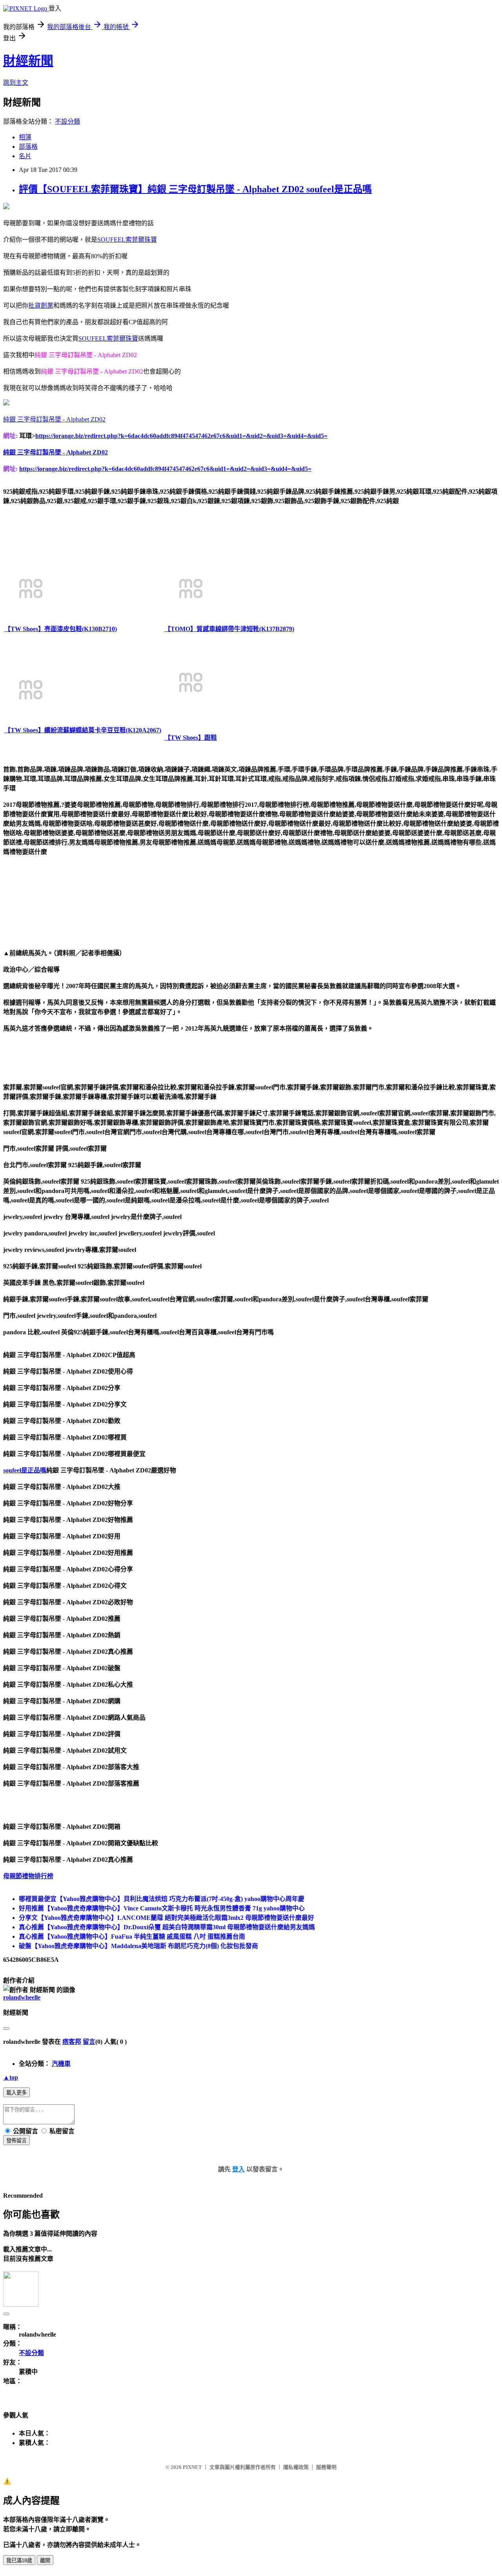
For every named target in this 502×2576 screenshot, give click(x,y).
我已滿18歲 (19, 2560)
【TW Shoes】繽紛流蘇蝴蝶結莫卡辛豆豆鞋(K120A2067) (83, 730)
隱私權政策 (296, 2467)
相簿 (25, 137)
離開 (45, 2560)
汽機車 (61, 2064)
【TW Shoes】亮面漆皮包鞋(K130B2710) (61, 629)
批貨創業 (41, 306)
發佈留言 (16, 2141)
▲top (11, 2077)
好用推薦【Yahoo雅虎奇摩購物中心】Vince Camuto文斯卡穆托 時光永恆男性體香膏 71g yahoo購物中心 (162, 1908)
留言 (89, 2042)
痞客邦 (72, 2042)
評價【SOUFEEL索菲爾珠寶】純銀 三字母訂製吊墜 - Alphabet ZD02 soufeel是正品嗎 (195, 189)
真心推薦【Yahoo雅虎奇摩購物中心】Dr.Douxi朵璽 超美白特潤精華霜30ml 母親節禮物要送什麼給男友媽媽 (167, 1927)
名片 (25, 156)
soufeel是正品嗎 (25, 1470)
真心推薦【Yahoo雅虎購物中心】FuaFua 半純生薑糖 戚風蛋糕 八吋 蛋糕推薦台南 (132, 1937)
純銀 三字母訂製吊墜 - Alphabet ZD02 (54, 419)
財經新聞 (28, 61)
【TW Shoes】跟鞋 (191, 738)
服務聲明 (326, 2467)
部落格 (28, 147)
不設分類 (67, 121)
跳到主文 (16, 83)
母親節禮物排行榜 (28, 1876)
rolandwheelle (22, 1997)
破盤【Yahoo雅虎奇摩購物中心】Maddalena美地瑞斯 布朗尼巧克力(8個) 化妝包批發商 (138, 1946)
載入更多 (16, 2093)
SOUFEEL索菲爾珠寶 (127, 240)
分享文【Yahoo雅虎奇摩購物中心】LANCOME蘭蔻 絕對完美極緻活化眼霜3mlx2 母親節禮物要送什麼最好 (166, 1918)
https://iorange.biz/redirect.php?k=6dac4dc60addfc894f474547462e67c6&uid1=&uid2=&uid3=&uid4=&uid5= (181, 436)
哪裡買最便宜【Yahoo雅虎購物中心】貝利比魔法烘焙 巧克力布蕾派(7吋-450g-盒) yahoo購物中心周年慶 (162, 1899)
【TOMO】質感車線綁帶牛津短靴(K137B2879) (229, 629)
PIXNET (192, 2467)
